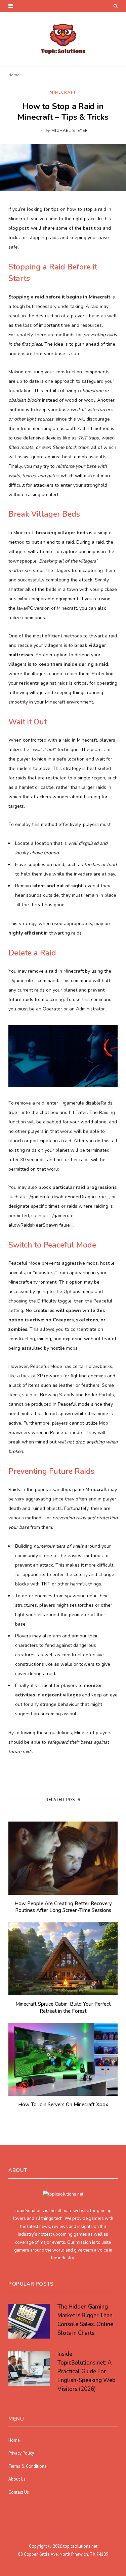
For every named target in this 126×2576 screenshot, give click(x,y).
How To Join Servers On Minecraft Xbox (63, 2105)
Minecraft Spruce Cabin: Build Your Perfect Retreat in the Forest (63, 2007)
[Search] (116, 6)
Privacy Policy (21, 2453)
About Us (17, 2479)
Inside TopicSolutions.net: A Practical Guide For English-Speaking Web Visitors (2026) (87, 2371)
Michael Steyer (70, 131)
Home (14, 75)
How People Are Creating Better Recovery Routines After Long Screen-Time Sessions (63, 1907)
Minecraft (63, 93)
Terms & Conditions (27, 2466)
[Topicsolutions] (63, 39)
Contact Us (19, 2492)
